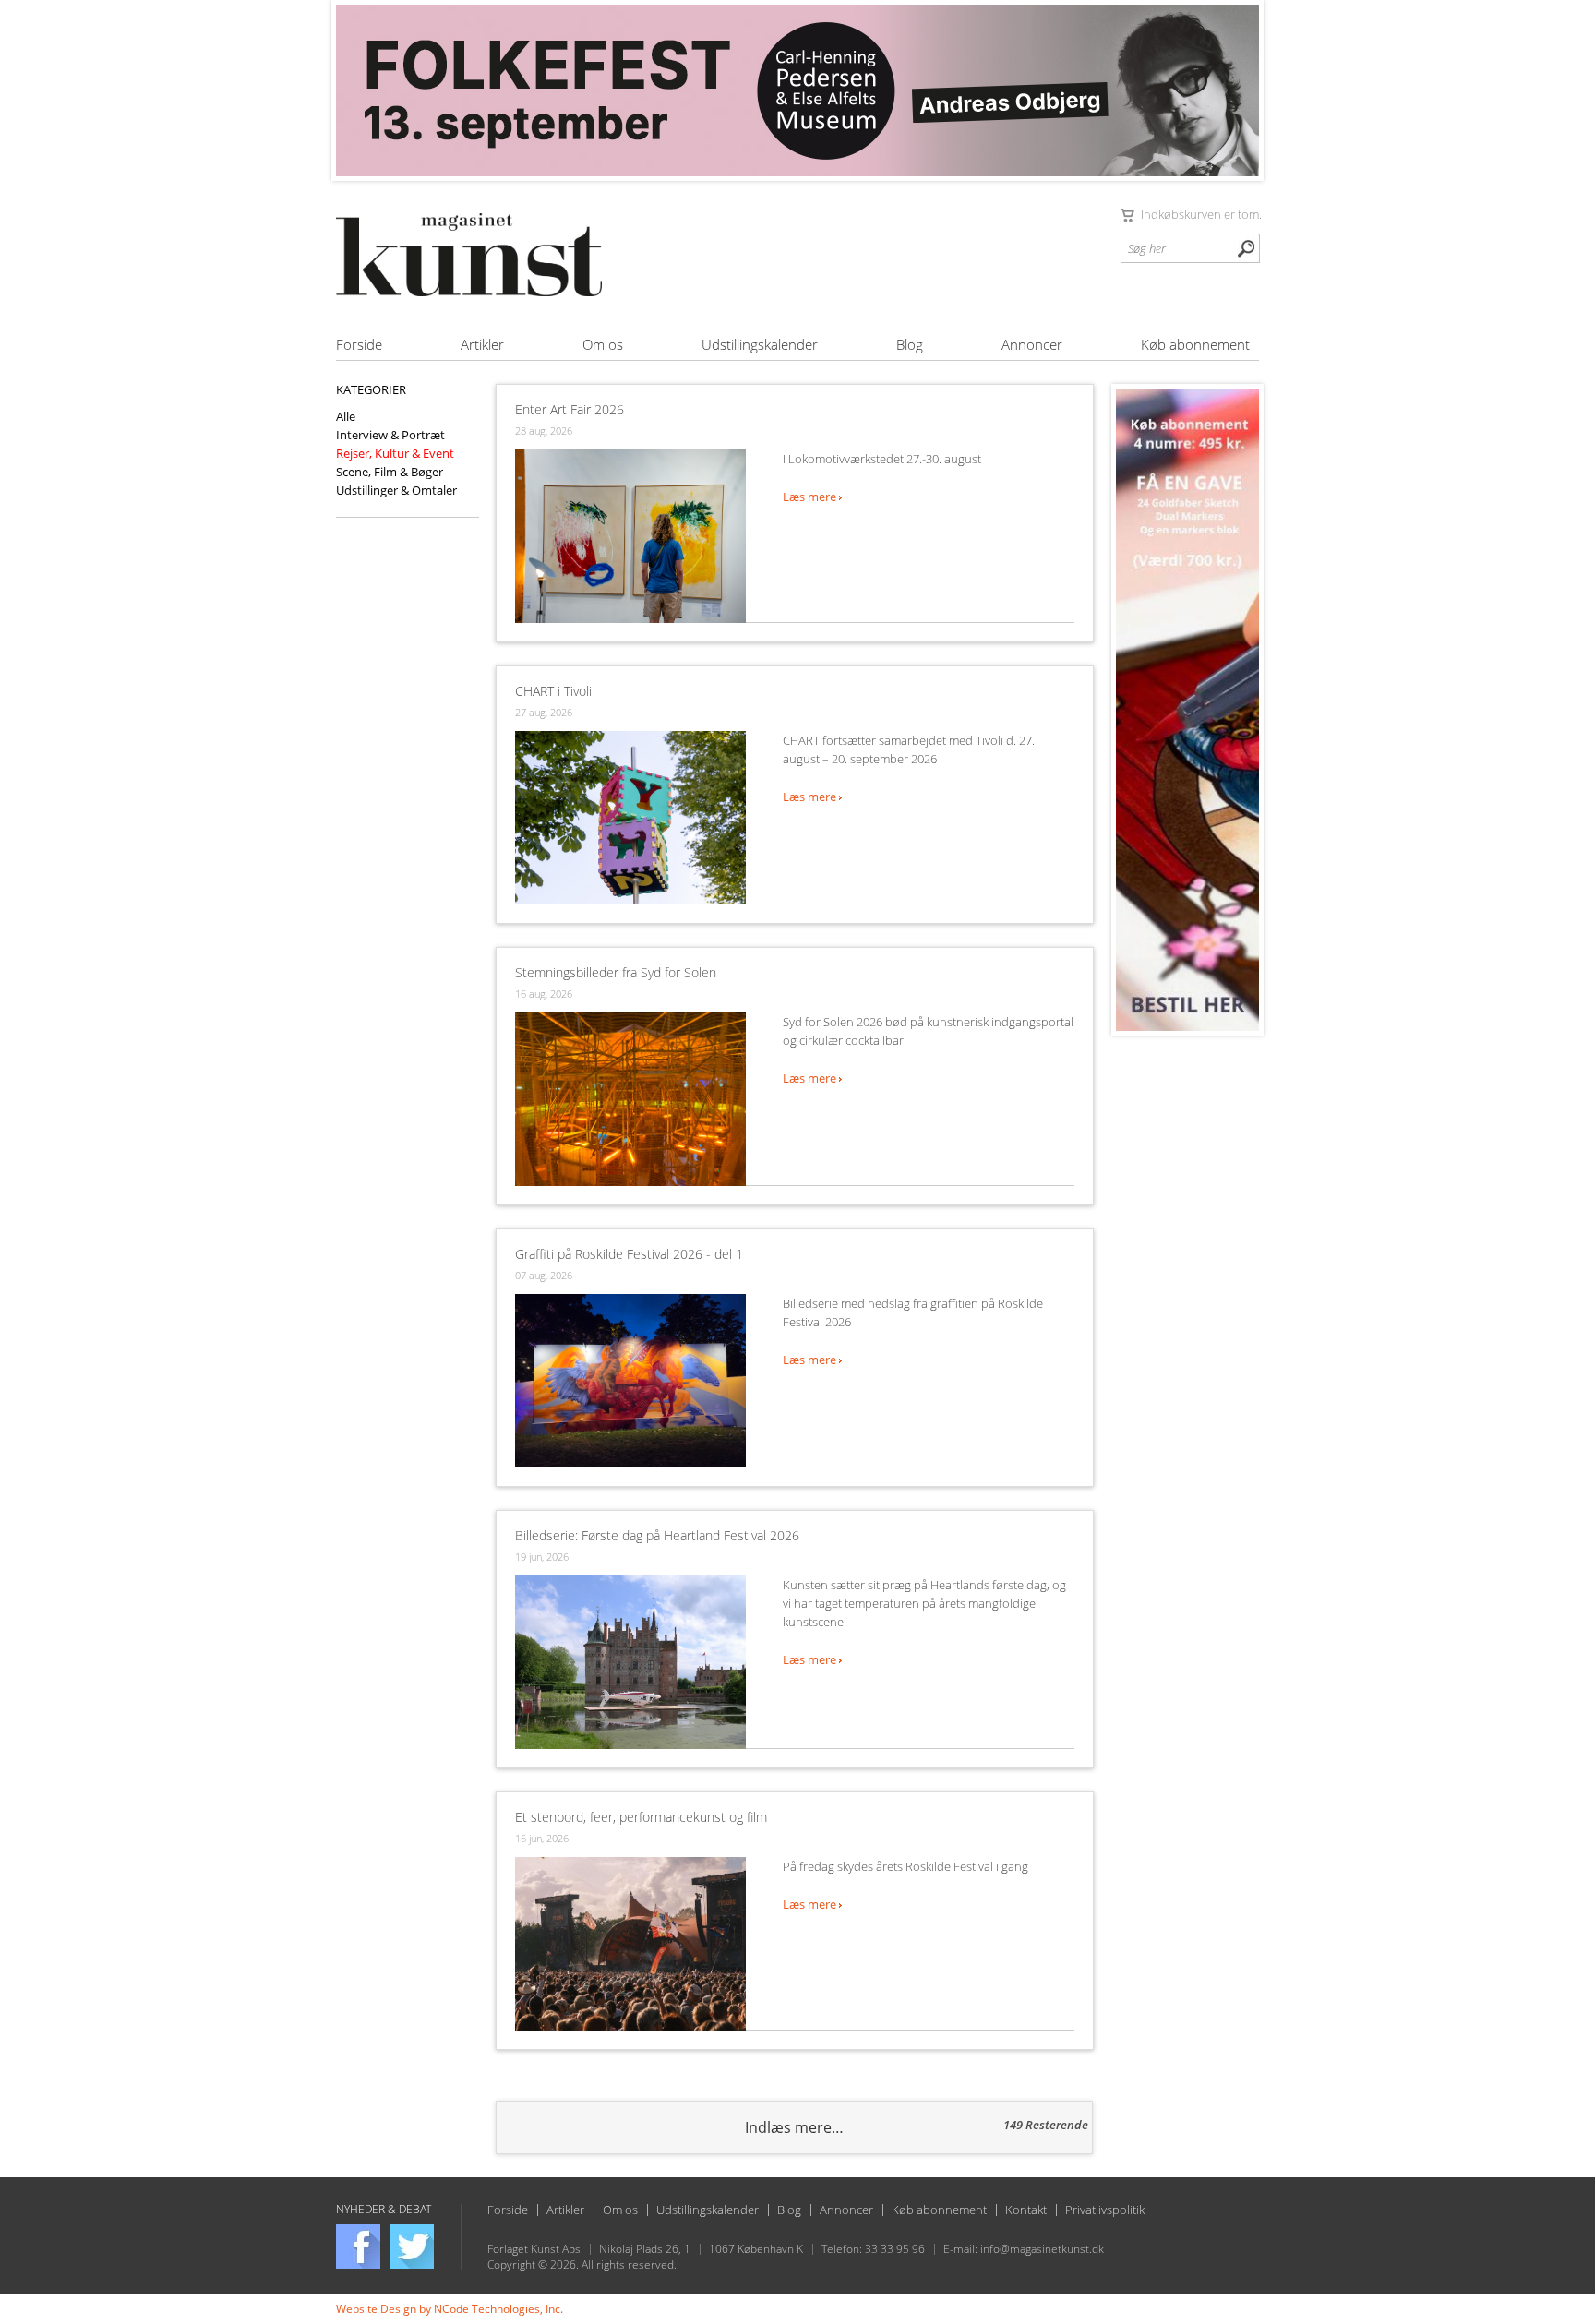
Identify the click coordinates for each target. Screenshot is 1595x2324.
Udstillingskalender (760, 344)
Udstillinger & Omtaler (396, 490)
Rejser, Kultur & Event (395, 453)
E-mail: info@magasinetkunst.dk (1024, 2249)
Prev (360, 90)
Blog (910, 344)
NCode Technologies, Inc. (498, 2309)
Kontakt (1026, 2210)
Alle (346, 416)
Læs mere (811, 497)
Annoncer (1032, 344)
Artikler (482, 344)
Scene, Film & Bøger (390, 472)
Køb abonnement (1195, 344)
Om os (603, 344)
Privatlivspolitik (1105, 2210)
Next (1235, 90)
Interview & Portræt (390, 435)
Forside (359, 344)
